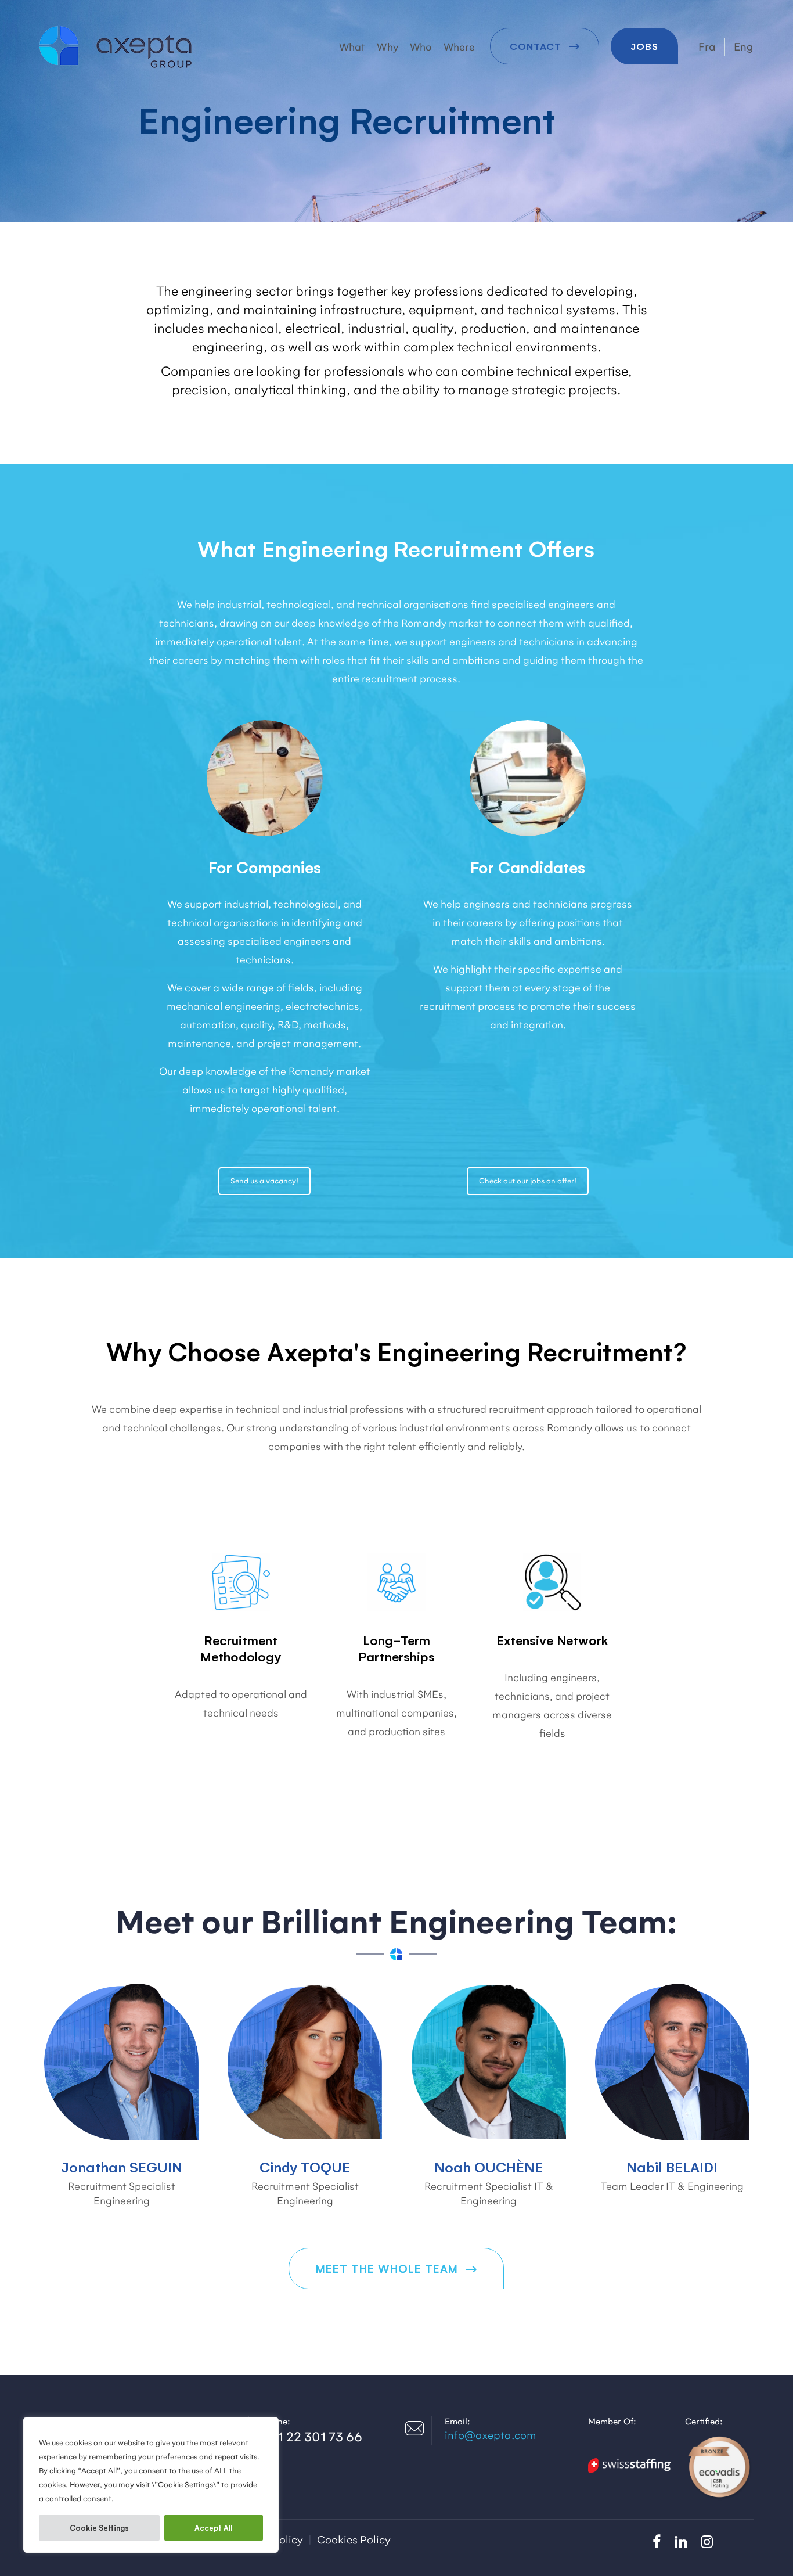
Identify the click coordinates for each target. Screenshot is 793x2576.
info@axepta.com (490, 2435)
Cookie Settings (99, 2528)
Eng (744, 47)
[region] (151, 2485)
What (352, 47)
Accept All (213, 2528)
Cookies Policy (354, 2540)
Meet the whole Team (389, 2268)
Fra (707, 47)
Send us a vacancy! (264, 1181)
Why (388, 47)
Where (459, 47)
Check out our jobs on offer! (528, 1181)
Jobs (644, 46)
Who (421, 47)
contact (537, 46)
